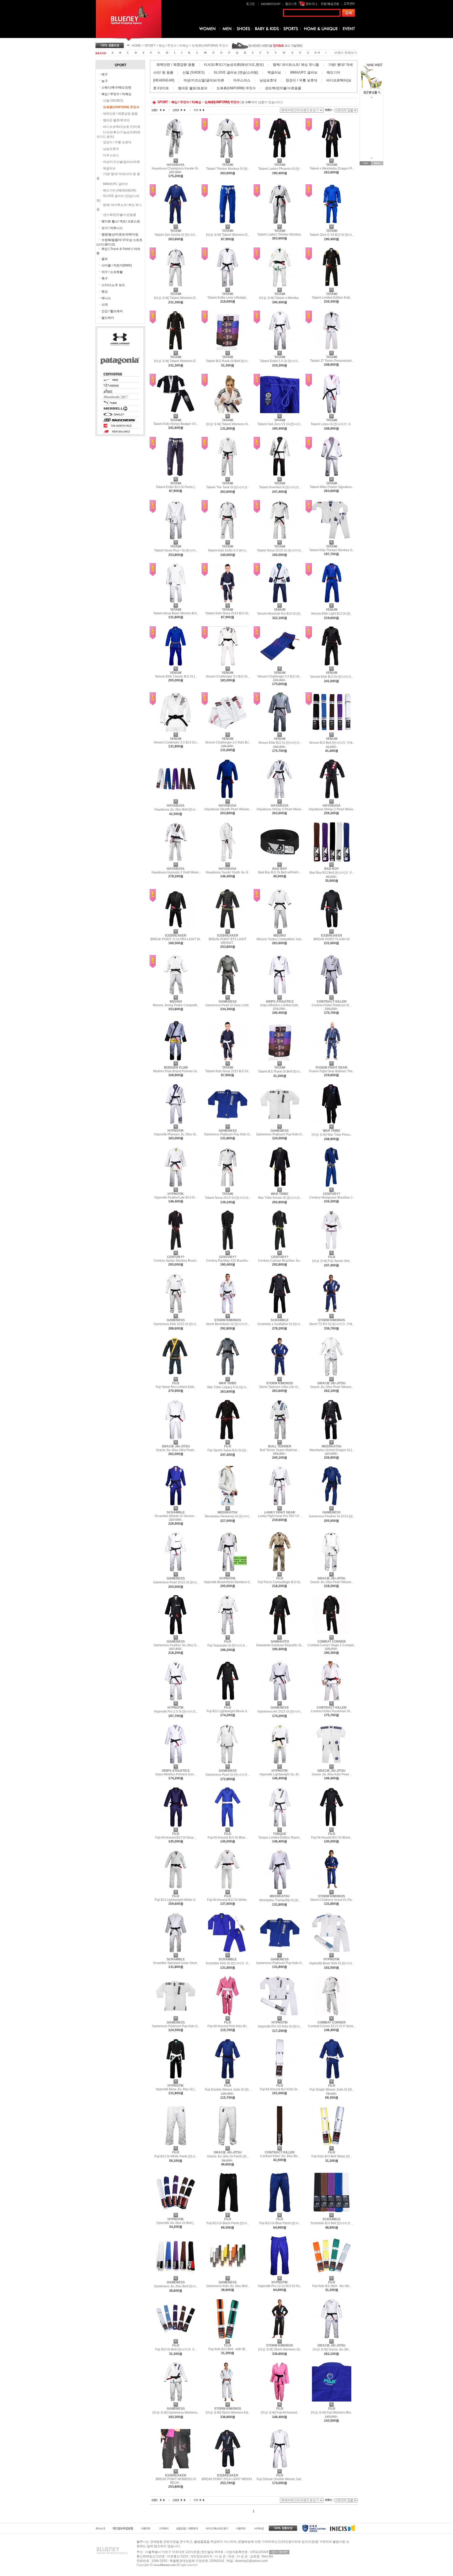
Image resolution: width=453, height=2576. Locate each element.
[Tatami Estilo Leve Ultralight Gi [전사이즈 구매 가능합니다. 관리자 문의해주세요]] (228, 286)
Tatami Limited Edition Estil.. (332, 298)
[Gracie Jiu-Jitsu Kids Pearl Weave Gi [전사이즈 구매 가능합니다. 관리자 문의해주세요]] (332, 1763)
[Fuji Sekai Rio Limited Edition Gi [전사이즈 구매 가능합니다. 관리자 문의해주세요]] (176, 1375)
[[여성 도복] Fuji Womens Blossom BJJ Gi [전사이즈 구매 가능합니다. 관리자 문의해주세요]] (332, 2400)
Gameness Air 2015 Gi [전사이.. (280, 1711)
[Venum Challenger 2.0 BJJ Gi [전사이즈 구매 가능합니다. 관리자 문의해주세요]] (280, 665)
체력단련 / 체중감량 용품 (120, 114)
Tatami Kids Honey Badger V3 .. (176, 424)
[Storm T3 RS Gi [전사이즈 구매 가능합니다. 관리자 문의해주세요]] (332, 1312)
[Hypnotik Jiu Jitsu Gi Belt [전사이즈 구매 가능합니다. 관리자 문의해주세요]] (176, 2211)
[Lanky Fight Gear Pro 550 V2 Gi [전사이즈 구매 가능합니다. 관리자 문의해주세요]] (280, 1504)
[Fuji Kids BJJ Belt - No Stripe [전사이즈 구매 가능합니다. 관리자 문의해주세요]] (332, 2274)
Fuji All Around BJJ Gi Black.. (331, 1837)
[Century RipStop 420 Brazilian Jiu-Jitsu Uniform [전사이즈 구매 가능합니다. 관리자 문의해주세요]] (228, 1249)
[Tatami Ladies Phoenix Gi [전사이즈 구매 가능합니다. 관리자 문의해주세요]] (280, 157)
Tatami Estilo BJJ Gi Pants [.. (176, 487)
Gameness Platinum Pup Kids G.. (228, 1134)
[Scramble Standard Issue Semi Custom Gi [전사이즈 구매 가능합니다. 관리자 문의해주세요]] (176, 1951)
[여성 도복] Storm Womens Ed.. (228, 2413)
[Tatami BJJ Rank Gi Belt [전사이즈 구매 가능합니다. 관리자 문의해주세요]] (228, 349)
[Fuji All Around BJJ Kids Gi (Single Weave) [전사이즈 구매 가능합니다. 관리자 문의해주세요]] (280, 2077)
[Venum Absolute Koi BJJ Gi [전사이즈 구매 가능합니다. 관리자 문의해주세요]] (280, 601)
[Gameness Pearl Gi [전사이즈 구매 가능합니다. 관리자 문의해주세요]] (228, 1763)
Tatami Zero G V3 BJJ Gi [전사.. (332, 235)
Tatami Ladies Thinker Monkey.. (280, 234)
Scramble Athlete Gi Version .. (176, 1516)
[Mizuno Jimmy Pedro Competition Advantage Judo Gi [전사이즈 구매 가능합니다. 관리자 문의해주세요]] (176, 993)
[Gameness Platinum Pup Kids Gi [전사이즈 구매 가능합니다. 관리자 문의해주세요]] (228, 1123)
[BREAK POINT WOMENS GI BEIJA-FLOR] (176, 2467)
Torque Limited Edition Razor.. (280, 1837)
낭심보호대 (111, 149)
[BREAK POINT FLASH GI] (332, 927)
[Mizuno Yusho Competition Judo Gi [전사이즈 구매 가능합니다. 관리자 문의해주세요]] (280, 927)
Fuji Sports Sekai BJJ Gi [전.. (228, 1450)
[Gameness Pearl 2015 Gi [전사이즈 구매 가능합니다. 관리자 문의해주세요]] (176, 1570)
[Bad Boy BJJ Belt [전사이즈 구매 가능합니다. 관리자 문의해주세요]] (332, 861)
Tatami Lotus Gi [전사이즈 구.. (331, 424)
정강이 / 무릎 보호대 (117, 142)
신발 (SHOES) (193, 72)
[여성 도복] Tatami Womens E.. (228, 235)
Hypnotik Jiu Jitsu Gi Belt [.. (176, 2223)
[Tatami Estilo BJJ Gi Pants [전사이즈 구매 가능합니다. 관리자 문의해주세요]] (176, 475)
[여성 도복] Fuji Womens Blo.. (332, 2413)
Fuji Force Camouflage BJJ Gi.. (280, 1582)
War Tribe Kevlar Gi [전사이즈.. (280, 1198)
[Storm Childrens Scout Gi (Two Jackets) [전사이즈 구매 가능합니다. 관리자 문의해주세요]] (332, 1888)
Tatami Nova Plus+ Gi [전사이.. (176, 550)
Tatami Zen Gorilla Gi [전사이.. (176, 235)
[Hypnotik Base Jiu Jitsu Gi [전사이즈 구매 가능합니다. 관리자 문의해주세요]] (176, 2077)
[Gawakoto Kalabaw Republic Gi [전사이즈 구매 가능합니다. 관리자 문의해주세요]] (280, 1633)
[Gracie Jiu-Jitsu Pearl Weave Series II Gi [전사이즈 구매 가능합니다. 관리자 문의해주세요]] (332, 1375)
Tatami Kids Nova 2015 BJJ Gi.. (228, 613)
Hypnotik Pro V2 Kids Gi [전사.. (280, 2026)
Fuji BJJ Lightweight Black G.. (228, 1711)
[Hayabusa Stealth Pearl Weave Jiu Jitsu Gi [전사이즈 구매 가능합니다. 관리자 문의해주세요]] (228, 797)
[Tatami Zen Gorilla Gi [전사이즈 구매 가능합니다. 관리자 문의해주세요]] (176, 223)
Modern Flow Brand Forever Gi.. (176, 1071)
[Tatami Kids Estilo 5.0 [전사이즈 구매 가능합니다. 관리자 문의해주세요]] (228, 538)
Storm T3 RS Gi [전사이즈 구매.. (331, 1324)
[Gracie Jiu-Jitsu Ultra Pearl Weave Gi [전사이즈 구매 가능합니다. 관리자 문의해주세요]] (176, 1438)
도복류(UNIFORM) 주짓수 (210, 46)
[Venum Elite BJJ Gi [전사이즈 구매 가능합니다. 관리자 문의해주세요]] (332, 665)
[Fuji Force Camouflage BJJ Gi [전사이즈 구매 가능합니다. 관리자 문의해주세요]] (280, 1570)
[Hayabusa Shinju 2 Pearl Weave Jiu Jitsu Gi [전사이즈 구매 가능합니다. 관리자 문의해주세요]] (332, 797)
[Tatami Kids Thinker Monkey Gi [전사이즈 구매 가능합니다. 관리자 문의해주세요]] (332, 538)
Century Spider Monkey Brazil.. (176, 1261)
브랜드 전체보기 (346, 53)
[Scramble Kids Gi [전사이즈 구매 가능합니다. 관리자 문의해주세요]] (228, 1951)
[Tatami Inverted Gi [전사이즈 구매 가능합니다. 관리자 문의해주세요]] (280, 475)
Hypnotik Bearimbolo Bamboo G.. (228, 1582)
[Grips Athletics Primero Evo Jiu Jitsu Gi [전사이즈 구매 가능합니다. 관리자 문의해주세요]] (176, 1763)
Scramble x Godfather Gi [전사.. (280, 1324)
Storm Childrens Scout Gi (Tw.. (332, 1900)
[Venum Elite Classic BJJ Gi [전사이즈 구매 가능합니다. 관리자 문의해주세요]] (176, 665)
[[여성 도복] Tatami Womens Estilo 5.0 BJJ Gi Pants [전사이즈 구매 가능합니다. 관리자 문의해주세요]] (228, 223)
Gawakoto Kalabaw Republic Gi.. (280, 1645)
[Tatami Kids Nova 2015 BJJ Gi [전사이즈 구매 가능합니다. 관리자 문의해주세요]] (228, 601)
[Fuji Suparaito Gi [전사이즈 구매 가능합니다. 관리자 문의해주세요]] (228, 1633)
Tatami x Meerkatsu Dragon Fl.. (332, 168)
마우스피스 (111, 155)
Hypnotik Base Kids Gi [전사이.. (331, 1963)
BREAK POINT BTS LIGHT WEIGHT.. (228, 941)
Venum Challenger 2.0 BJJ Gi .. (280, 676)
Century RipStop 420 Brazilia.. (228, 1261)
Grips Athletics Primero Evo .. (176, 1774)
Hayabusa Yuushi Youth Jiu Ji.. (228, 872)
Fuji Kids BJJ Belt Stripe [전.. (331, 2156)
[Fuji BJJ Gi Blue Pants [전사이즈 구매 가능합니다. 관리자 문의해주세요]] (280, 2211)
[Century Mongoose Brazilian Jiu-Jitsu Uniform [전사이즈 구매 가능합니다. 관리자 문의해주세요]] (332, 1186)
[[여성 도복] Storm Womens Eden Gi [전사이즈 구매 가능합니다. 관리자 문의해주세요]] (228, 2400)
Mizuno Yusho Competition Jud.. (280, 939)
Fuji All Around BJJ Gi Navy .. (176, 1837)
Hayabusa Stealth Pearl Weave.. (228, 809)
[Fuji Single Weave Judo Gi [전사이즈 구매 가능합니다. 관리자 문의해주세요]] (332, 2077)
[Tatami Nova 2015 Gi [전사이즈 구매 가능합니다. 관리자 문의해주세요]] (280, 538)
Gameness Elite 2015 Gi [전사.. (176, 1324)
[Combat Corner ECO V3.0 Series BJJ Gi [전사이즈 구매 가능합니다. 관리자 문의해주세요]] (332, 2014)
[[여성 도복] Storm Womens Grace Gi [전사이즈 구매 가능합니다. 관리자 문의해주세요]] (280, 2337)
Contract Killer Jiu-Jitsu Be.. (280, 2156)
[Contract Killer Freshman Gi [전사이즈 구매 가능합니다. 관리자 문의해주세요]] (332, 1699)
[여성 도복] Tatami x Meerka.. (280, 298)
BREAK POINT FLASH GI (331, 939)
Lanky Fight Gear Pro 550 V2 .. (280, 1516)
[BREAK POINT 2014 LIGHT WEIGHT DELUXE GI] (228, 2467)
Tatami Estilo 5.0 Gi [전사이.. (280, 361)
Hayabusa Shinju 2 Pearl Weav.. (280, 809)
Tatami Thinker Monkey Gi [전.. (228, 169)
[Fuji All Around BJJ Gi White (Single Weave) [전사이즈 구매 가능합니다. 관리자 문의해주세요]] (228, 1888)
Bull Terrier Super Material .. (280, 1450)
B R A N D (101, 53)
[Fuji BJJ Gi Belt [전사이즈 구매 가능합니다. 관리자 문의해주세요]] (176, 2337)
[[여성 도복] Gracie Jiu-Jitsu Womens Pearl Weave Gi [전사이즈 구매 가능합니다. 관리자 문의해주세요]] (332, 2337)
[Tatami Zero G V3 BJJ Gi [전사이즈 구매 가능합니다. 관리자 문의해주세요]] (332, 223)
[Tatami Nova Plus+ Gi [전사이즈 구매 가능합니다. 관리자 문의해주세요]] (176, 538)
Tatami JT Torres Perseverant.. (332, 361)
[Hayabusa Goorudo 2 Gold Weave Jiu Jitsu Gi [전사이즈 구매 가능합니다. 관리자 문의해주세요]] (176, 861)
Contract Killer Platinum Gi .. (332, 1005)
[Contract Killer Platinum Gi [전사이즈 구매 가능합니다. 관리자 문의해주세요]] (332, 993)
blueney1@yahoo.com (252, 2561)
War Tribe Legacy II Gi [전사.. (228, 1387)
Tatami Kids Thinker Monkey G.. (331, 550)
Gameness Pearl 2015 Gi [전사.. (176, 1582)
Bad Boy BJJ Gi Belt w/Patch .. (280, 872)
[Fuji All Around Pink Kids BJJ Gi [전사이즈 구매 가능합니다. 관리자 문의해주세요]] (228, 2014)
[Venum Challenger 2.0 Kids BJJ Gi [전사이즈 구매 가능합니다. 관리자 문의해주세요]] (228, 731)
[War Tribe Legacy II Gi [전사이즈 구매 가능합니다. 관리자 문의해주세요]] (228, 1375)
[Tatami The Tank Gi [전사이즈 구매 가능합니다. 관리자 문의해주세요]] (228, 475)
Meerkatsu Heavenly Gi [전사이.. (228, 1516)
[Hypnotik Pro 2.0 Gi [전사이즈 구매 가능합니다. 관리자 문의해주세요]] (176, 1699)
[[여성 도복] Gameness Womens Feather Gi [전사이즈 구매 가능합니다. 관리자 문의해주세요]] (176, 2400)
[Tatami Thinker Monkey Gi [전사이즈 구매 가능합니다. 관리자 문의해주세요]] (228, 157)
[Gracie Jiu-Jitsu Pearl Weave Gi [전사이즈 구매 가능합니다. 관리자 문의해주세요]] (332, 1570)
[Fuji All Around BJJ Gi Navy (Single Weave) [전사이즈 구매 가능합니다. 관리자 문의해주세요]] (176, 1826)
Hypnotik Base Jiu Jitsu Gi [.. (176, 2089)
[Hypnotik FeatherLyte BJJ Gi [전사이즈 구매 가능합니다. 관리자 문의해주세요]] (176, 1186)
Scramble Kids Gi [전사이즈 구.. (228, 1963)
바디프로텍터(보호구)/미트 (122, 127)
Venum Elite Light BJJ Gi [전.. (331, 614)
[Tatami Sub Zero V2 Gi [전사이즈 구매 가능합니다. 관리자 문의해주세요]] (280, 412)
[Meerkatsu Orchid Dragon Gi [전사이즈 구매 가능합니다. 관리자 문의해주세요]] (332, 1438)
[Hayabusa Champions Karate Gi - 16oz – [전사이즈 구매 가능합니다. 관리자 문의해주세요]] (176, 157)
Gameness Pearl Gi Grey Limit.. (228, 1005)
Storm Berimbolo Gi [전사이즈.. (228, 1324)
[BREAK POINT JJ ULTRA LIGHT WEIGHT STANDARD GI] (176, 927)
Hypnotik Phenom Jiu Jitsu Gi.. (176, 1134)
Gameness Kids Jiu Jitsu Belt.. (228, 2286)
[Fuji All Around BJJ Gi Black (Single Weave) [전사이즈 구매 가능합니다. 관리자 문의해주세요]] (332, 1826)
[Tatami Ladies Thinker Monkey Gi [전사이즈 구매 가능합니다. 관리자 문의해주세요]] (280, 223)
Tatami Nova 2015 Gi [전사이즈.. (280, 550)
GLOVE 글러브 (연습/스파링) (236, 72)
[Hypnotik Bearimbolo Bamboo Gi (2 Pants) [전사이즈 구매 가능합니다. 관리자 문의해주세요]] (228, 1570)
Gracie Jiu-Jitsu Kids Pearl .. (332, 1774)
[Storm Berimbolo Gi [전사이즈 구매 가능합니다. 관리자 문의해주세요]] (228, 1312)
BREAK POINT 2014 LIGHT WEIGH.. (228, 2479)
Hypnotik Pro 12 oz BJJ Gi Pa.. (280, 2286)
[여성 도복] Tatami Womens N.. (228, 424)
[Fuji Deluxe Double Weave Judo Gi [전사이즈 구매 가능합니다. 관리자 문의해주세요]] (280, 2467)
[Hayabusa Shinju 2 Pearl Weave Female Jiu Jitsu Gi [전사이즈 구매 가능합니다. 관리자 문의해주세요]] (280, 797)
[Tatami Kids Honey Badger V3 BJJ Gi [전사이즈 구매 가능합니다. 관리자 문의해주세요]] (176, 412)
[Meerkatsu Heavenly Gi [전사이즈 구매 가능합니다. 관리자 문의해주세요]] (228, 1504)
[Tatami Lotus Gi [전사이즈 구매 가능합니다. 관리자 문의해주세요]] (332, 412)
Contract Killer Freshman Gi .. (331, 1711)
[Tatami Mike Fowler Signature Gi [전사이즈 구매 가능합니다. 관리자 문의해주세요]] (332, 475)
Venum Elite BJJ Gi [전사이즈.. (331, 677)
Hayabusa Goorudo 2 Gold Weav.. (176, 872)
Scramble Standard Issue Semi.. (176, 1963)
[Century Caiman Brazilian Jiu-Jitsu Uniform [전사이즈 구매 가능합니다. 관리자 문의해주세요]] (280, 1249)
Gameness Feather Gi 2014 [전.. (332, 1516)
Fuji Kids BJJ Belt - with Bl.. (228, 2349)
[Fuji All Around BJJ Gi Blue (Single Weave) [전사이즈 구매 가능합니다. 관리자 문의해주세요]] (228, 1826)
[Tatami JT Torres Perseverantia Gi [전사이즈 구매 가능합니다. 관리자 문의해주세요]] (332, 349)
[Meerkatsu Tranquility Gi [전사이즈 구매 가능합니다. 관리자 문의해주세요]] (280, 1888)
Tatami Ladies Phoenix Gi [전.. (280, 169)
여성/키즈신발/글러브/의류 (122, 162)
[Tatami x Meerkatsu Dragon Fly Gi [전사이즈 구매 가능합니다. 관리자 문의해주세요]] (332, 157)
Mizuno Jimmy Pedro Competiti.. (176, 1005)
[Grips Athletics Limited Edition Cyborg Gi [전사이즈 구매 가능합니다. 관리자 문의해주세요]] (280, 993)
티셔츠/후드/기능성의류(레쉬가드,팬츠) (234, 65)
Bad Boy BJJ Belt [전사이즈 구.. (332, 873)
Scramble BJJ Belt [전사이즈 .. (332, 2223)
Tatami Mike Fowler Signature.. (331, 487)
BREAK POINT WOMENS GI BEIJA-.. (176, 2481)
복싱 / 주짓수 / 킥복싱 (174, 46)
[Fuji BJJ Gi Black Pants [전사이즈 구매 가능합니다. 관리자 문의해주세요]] (228, 2211)
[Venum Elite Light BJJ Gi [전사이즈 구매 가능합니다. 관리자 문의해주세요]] (332, 601)
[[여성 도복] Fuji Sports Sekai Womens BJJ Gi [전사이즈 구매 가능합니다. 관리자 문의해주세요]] (332, 1249)
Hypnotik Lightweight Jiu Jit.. (280, 1774)
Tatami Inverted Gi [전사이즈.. (280, 487)
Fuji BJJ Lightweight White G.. (176, 1900)
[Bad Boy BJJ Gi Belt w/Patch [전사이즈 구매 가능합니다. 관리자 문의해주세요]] (280, 861)
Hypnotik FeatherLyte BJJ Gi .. (176, 1197)
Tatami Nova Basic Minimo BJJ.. (176, 613)
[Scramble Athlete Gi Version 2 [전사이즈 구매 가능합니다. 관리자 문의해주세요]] (176, 1504)
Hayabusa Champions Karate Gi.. (176, 168)
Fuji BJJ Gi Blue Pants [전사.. (280, 2223)
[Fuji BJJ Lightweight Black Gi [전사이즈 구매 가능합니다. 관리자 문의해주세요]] (228, 1699)
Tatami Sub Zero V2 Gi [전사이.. (280, 424)
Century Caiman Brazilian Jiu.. (280, 1261)
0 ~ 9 (317, 53)
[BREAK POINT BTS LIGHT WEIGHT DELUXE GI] (228, 927)
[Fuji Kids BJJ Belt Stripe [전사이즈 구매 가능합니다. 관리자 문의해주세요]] (332, 2144)
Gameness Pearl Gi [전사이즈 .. (228, 1775)
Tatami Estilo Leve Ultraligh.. (228, 298)
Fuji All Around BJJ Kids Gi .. (280, 2089)
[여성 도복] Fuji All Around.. (280, 2413)
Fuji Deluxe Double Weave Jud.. (280, 2479)
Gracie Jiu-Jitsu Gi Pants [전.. (228, 2156)
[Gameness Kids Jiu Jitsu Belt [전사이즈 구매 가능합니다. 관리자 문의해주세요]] (228, 2274)
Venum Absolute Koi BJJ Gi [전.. (280, 614)
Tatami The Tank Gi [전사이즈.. (228, 487)
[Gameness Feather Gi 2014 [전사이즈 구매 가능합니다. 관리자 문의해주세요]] (332, 1504)
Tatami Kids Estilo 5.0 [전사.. (228, 550)
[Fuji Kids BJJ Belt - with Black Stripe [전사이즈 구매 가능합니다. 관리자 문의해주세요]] (228, 2337)
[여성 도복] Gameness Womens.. (176, 2413)
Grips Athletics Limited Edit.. (280, 1005)
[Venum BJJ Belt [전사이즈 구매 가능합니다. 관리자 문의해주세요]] (332, 731)
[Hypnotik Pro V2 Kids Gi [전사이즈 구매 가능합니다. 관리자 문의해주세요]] (280, 2014)
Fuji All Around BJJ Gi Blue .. (228, 1837)
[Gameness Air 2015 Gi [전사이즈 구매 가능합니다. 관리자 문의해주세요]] (280, 1699)
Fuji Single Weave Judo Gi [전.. (332, 2090)
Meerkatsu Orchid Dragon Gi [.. (331, 1450)
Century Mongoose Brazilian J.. (332, 1197)
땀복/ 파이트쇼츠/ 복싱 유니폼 (296, 65)
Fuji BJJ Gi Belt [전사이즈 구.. (176, 2349)
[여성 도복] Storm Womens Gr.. (280, 2349)
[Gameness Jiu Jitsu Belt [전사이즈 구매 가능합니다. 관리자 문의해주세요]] (176, 2274)
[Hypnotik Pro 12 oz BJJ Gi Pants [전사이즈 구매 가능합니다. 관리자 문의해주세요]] (280, 2274)
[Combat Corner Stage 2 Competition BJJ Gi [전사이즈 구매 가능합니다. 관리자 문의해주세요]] (332, 1633)
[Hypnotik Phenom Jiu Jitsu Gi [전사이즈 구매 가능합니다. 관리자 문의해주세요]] (176, 1123)
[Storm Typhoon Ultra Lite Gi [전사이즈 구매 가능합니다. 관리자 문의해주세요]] (280, 1375)
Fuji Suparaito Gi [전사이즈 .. (228, 1645)
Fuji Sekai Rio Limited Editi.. (176, 1387)
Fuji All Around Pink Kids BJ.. (228, 2026)
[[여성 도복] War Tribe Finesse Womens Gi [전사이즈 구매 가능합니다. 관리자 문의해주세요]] (332, 1123)
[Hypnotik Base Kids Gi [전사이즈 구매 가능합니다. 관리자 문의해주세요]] (332, 1951)
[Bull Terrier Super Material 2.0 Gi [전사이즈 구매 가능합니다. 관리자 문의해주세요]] (280, 1438)
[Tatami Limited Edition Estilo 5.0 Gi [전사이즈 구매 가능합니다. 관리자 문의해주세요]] (332, 286)
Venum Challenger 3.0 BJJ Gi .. (228, 676)
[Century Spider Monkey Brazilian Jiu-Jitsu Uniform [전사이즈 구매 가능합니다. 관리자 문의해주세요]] (176, 1249)
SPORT (150, 46)
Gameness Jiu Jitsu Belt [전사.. (176, 2286)
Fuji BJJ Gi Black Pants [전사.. (228, 2223)
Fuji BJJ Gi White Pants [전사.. (176, 2156)
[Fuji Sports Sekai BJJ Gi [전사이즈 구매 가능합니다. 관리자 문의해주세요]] (228, 1438)
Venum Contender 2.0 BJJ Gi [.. (176, 742)
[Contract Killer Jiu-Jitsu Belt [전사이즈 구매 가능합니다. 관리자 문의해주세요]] (280, 2144)
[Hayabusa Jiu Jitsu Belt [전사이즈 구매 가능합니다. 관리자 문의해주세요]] (176, 797)
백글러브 (109, 168)
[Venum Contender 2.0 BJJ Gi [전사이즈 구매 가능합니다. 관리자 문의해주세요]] (176, 731)
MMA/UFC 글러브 (115, 184)
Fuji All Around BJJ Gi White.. (228, 1900)
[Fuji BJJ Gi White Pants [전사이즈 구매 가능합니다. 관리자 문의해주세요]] (176, 2144)
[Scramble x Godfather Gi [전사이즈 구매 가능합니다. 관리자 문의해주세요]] (280, 1312)
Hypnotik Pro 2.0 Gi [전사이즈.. (176, 1711)
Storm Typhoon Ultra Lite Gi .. (280, 1387)
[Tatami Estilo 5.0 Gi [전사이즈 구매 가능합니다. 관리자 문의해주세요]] (280, 349)
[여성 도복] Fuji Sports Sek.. (332, 1261)
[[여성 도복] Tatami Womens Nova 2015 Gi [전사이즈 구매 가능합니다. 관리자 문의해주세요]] (228, 412)
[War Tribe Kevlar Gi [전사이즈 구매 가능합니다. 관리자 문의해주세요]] (280, 1186)
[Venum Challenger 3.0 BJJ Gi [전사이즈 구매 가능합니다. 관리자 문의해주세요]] (228, 665)
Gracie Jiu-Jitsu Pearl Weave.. (331, 1387)
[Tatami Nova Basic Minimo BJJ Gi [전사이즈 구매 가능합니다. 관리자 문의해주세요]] (176, 601)
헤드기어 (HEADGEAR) (120, 190)
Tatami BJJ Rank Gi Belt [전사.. (228, 361)
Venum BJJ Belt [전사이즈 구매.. (332, 743)
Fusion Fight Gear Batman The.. (332, 1071)
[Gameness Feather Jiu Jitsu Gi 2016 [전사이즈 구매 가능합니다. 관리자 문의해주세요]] (176, 1633)
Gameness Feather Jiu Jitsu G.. (176, 1645)
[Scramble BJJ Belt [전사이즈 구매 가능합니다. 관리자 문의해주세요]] (332, 2211)
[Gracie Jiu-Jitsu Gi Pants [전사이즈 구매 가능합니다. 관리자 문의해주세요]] (228, 2144)
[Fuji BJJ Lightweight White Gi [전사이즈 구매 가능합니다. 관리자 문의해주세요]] (176, 1888)
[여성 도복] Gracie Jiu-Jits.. (331, 2349)
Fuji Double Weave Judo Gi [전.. (228, 2090)
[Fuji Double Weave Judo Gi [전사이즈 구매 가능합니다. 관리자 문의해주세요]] (228, 2077)
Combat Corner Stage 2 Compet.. (331, 1645)
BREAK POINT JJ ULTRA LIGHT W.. (176, 939)
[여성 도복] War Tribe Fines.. (332, 1135)
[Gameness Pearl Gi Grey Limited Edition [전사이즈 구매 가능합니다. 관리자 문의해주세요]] (228, 993)
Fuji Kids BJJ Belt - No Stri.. (331, 2286)
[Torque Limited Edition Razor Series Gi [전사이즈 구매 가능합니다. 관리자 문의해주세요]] (280, 1826)
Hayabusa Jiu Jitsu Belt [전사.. (176, 810)
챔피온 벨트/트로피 (116, 120)
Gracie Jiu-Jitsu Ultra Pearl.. (176, 1450)
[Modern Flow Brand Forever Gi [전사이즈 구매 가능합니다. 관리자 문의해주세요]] (176, 1059)
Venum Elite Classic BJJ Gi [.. (176, 676)
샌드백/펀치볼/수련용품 (120, 215)
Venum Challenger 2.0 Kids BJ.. (228, 742)
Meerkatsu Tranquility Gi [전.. (280, 1900)
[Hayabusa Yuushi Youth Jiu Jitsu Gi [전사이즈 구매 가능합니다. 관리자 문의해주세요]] (228, 861)
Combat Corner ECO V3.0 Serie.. (331, 2026)
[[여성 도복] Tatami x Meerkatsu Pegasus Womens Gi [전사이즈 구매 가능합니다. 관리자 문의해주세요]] (280, 286)
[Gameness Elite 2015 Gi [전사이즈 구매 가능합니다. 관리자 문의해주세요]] (176, 1312)
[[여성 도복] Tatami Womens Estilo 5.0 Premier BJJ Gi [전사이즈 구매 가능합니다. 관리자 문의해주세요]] (176, 286)
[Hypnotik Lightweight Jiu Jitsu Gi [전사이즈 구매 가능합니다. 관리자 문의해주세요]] (280, 1763)
